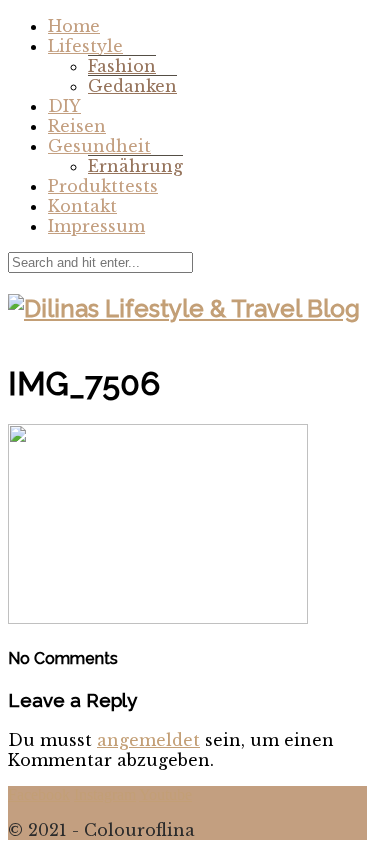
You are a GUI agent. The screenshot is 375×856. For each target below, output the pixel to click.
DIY (64, 106)
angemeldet (148, 740)
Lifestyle (85, 46)
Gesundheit (99, 146)
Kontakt (82, 206)
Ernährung (135, 166)
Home (74, 26)
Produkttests (103, 186)
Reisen (77, 126)
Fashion (122, 66)
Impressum (96, 226)
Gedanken (132, 86)
